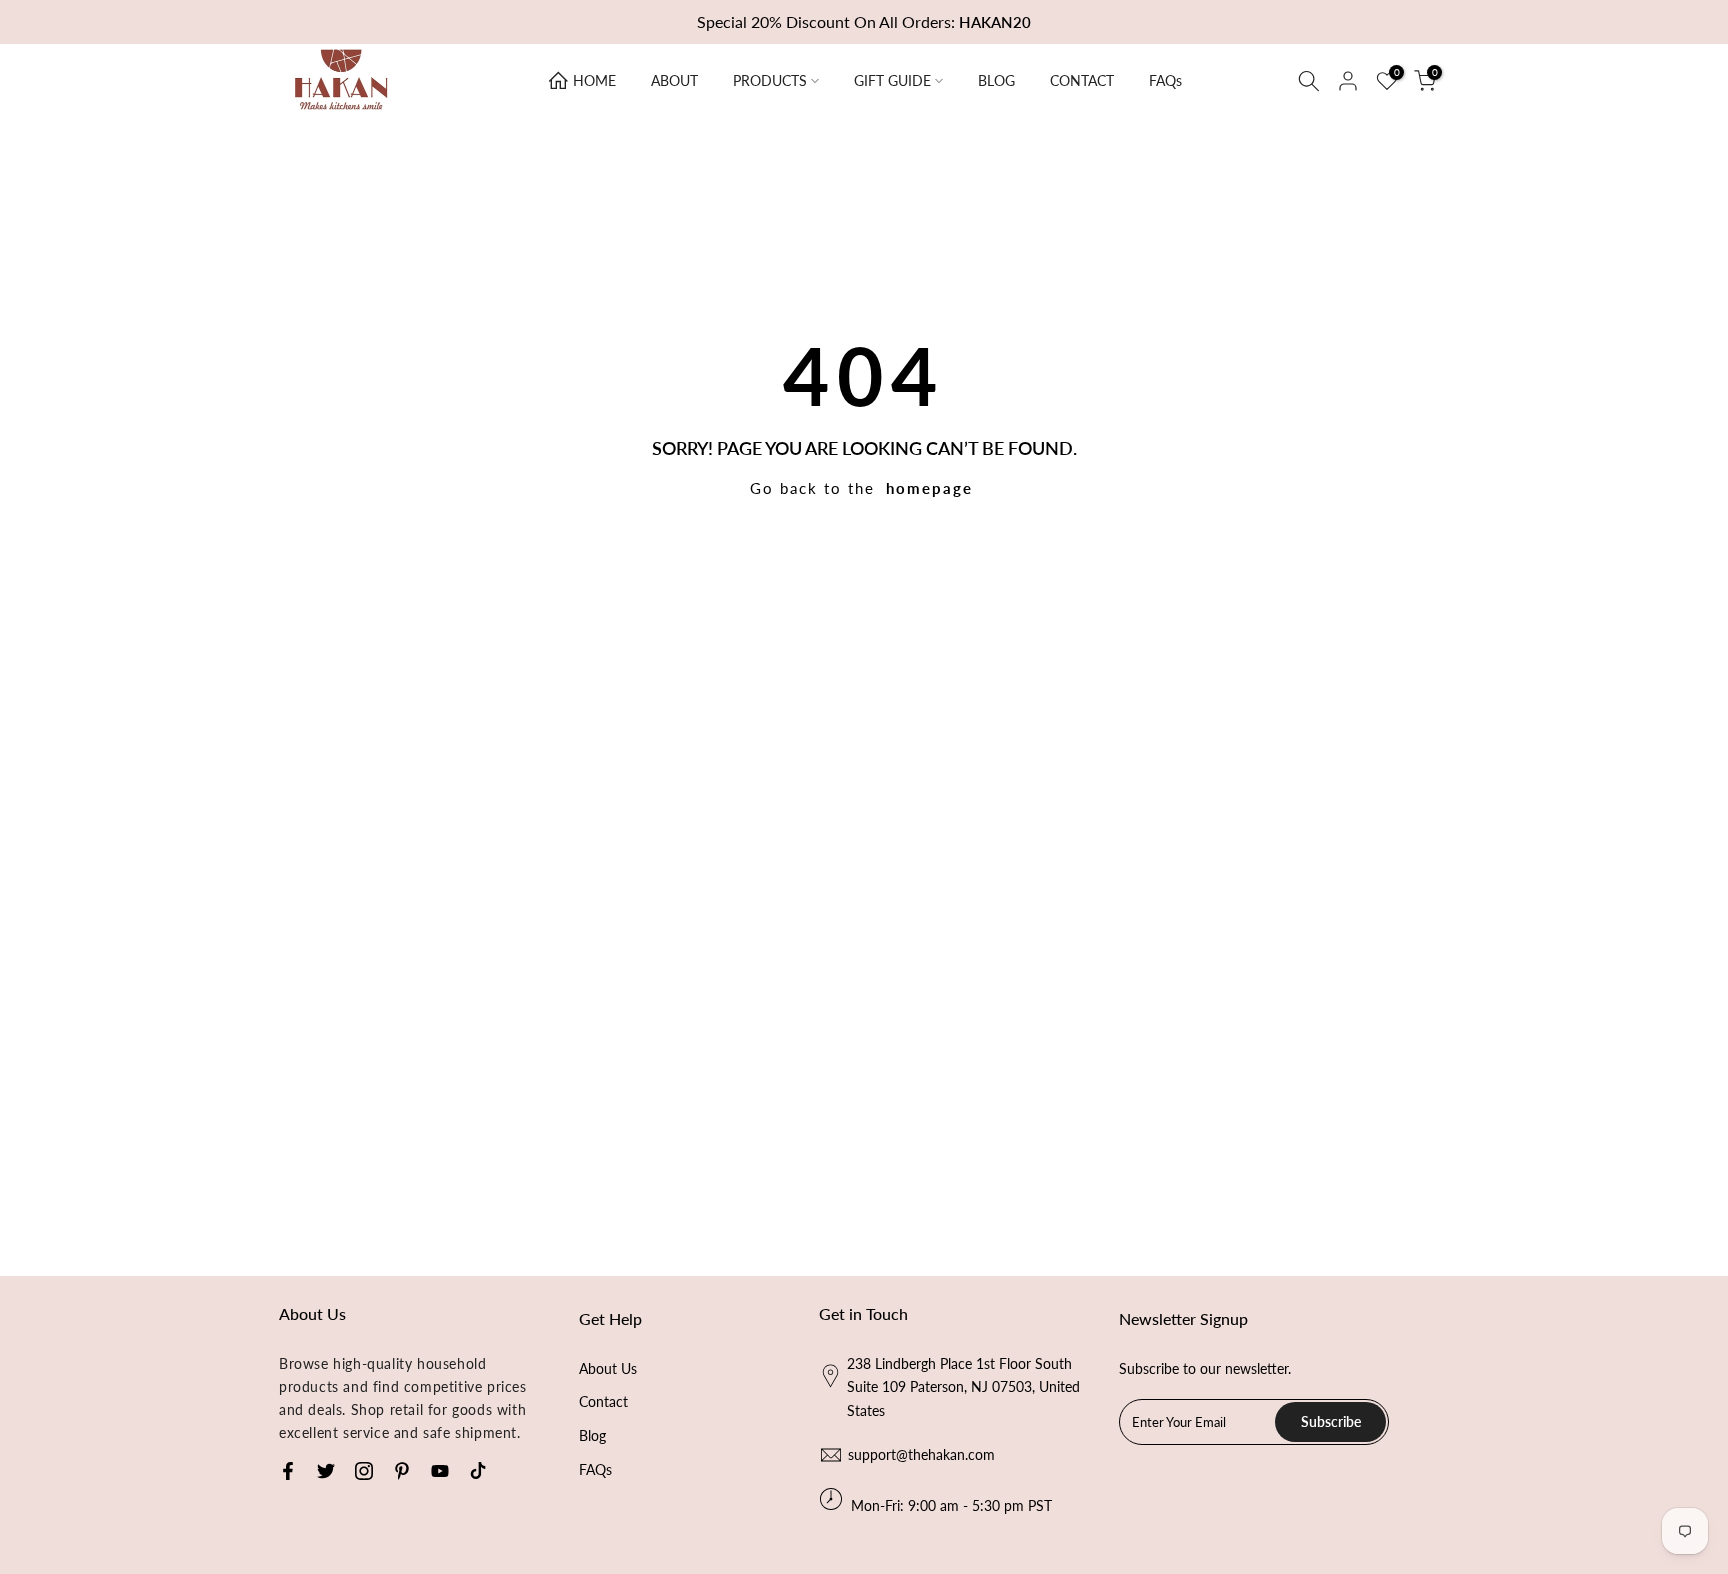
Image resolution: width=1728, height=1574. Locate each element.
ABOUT (674, 80)
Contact (603, 1401)
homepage (929, 488)
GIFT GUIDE (892, 80)
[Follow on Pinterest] (402, 1471)
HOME (594, 80)
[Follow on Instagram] (364, 1471)
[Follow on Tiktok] (478, 1471)
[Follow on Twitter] (326, 1471)
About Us (608, 1368)
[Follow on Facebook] (288, 1471)
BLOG (996, 80)
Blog (592, 1435)
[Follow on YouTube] (440, 1471)
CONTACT (1082, 80)
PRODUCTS (770, 80)
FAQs (1165, 80)
